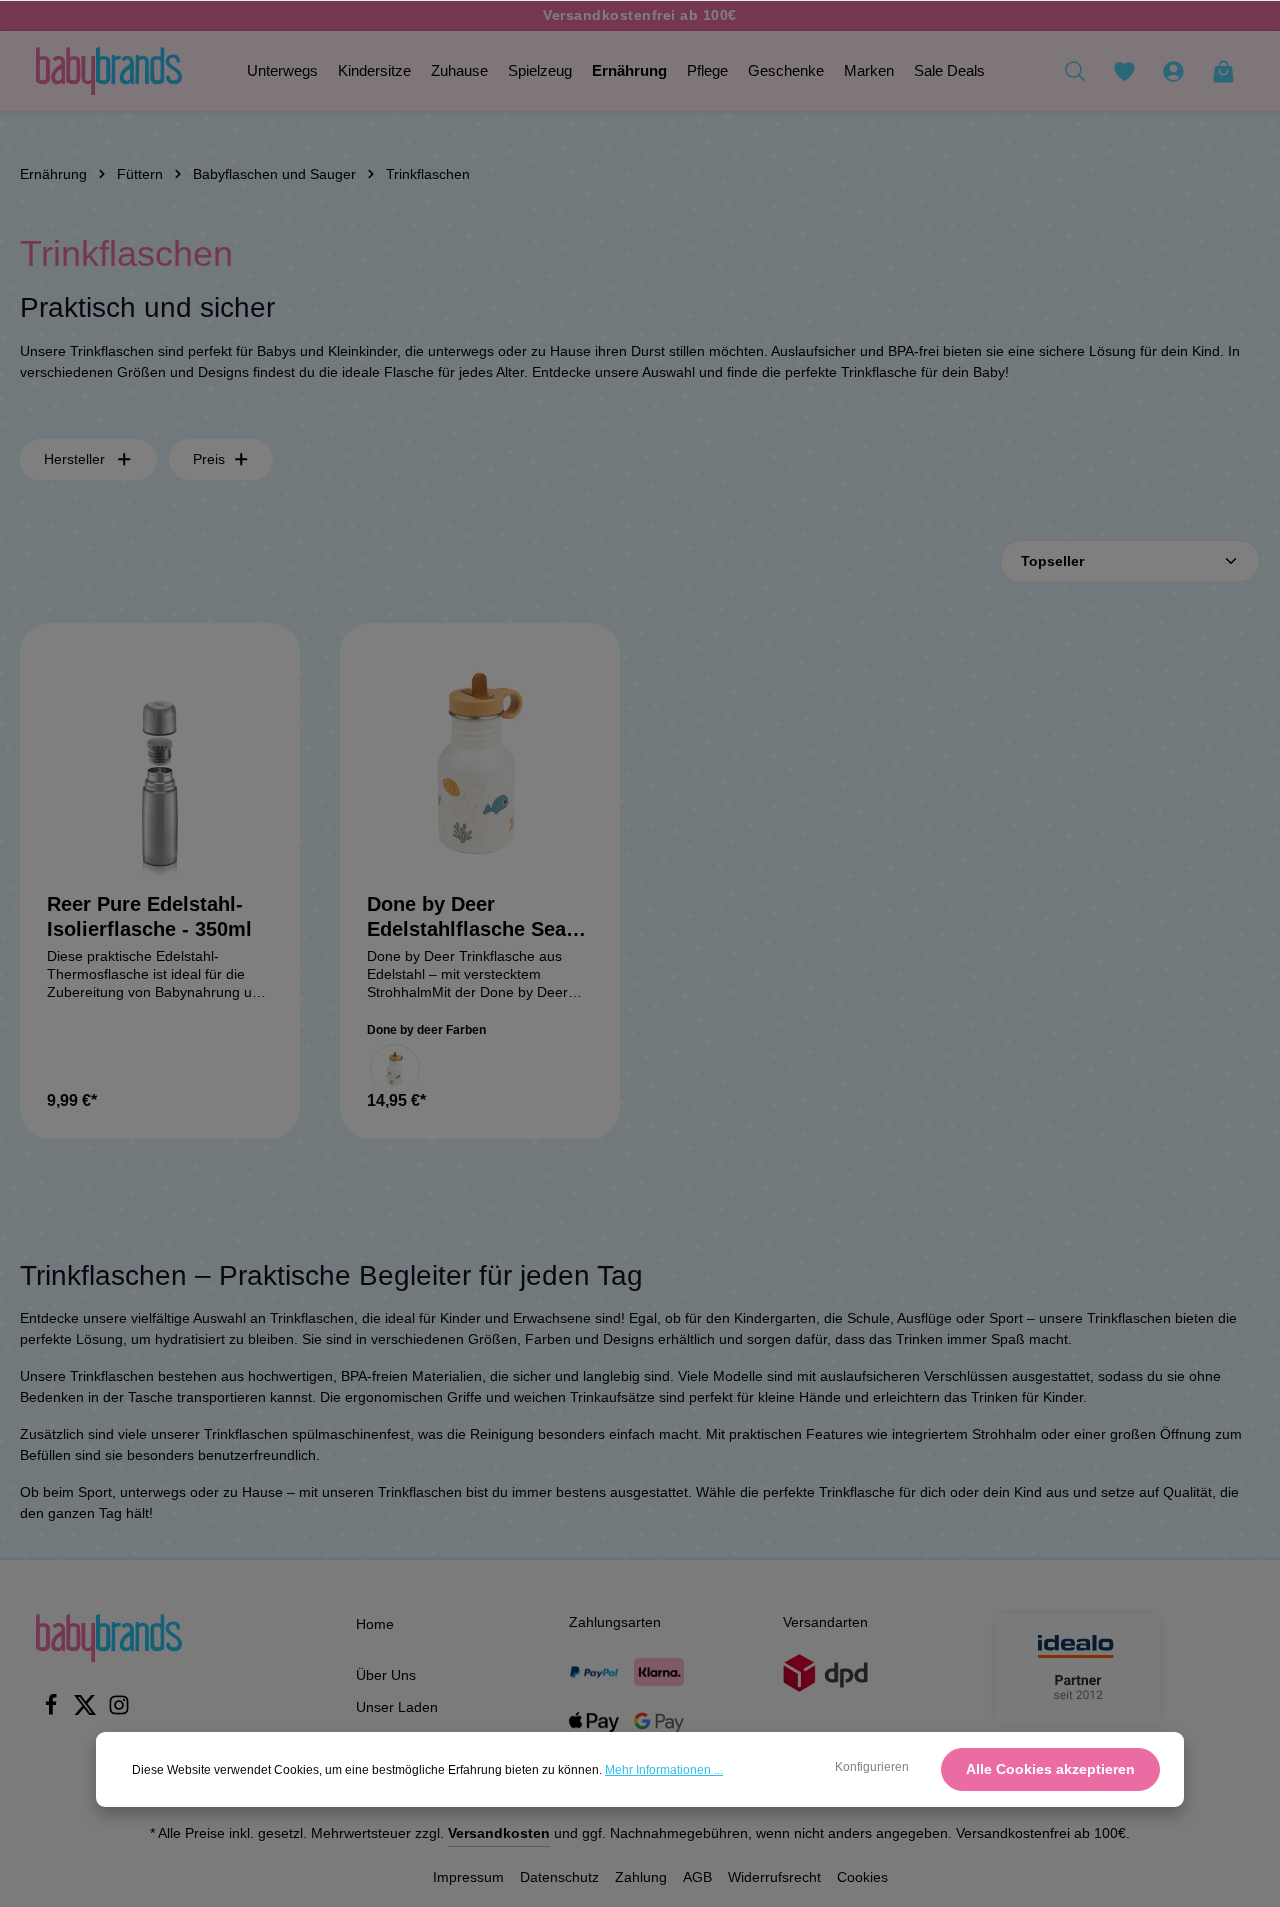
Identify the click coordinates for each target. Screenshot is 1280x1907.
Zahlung (641, 1877)
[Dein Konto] (1173, 71)
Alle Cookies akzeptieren (1050, 1769)
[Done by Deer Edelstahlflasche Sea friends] (480, 763)
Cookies (862, 1877)
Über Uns (386, 1675)
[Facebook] (53, 1711)
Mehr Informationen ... (664, 1770)
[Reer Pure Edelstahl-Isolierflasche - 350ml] (160, 763)
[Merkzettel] (1124, 71)
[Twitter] (87, 1711)
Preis (209, 459)
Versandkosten (499, 1833)
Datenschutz (559, 1877)
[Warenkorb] (1223, 71)
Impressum (468, 1877)
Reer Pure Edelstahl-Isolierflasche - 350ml (149, 916)
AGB (697, 1877)
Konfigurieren (872, 1767)
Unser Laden (397, 1707)
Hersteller (74, 459)
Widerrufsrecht (774, 1877)
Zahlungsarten (615, 1622)
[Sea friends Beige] (395, 1069)
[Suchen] (1075, 71)
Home (375, 1624)
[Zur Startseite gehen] (109, 71)
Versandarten (825, 1622)
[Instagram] (119, 1711)
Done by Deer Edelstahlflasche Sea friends (466, 917)
